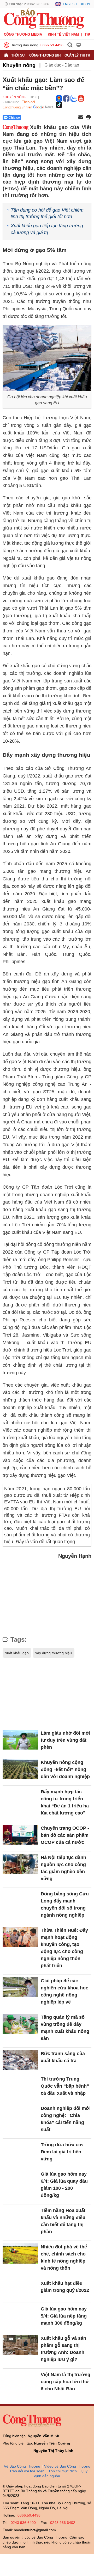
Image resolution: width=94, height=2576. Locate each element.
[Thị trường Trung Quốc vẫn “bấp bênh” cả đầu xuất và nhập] (20, 2086)
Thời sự (18, 55)
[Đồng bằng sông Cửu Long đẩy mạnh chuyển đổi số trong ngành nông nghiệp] (20, 1901)
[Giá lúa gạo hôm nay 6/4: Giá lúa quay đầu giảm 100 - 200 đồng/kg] (20, 2181)
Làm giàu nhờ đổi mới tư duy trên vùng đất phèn (66, 1740)
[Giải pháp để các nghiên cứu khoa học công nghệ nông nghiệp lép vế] (20, 1987)
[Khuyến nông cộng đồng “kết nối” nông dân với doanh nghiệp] (20, 1769)
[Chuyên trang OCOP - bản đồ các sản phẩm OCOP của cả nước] (20, 1835)
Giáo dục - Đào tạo (62, 65)
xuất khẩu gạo (17, 1653)
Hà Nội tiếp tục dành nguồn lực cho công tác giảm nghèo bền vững (63, 1868)
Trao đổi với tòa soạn (27, 2471)
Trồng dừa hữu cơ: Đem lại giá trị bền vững (62, 2152)
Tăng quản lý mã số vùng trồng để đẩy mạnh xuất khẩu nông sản (65, 2028)
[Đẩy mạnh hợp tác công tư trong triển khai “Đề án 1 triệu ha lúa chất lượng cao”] (20, 1798)
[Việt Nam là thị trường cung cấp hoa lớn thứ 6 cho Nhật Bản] (20, 2381)
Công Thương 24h (45, 55)
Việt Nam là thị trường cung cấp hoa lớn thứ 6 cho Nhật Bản (66, 2382)
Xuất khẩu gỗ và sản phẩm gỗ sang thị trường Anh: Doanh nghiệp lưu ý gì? (63, 2349)
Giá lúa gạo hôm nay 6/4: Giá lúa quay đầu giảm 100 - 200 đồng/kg (64, 2185)
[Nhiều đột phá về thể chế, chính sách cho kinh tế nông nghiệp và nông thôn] (20, 2254)
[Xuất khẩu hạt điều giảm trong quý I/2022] (20, 2290)
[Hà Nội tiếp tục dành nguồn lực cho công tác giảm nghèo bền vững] (20, 1864)
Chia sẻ (14, 118)
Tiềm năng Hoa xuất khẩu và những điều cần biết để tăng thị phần (63, 2221)
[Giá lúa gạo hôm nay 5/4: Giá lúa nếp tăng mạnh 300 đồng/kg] (20, 2316)
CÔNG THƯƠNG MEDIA (23, 34)
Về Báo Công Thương (22, 2466)
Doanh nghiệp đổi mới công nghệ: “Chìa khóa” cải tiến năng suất (66, 2119)
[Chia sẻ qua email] (81, 117)
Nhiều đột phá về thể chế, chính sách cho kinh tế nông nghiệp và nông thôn (64, 2257)
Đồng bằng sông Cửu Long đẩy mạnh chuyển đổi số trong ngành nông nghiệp (65, 1904)
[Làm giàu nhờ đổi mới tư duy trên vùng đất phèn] (20, 1740)
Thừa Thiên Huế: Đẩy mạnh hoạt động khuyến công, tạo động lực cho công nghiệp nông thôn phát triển (64, 1948)
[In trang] (88, 118)
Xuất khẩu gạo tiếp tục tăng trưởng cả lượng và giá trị (47, 229)
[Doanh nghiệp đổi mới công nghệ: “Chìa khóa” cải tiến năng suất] (20, 2115)
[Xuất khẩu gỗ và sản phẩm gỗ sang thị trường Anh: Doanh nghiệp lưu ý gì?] (20, 2345)
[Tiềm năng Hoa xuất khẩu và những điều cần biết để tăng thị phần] (20, 2217)
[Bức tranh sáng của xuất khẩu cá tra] (20, 2060)
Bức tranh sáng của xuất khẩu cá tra (63, 2057)
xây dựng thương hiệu (54, 1653)
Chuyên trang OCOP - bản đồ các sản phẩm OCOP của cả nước (65, 1835)
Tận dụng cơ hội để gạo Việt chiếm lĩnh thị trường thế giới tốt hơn (47, 213)
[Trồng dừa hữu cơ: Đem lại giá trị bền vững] (20, 2151)
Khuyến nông (19, 65)
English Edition (77, 4)
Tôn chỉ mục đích (63, 2471)
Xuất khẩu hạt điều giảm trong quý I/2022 (65, 2287)
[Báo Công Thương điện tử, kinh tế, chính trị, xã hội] (44, 19)
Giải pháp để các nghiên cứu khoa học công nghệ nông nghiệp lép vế (64, 1991)
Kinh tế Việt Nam (63, 34)
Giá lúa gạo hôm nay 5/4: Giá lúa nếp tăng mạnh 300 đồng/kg (64, 2316)
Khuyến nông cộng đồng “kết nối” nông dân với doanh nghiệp (65, 1769)
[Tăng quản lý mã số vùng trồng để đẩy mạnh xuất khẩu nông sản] (20, 2024)
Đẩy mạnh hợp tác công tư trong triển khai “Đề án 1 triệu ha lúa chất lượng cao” (65, 1802)
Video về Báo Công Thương (67, 2466)
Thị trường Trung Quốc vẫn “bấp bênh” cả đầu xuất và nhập (65, 2086)
